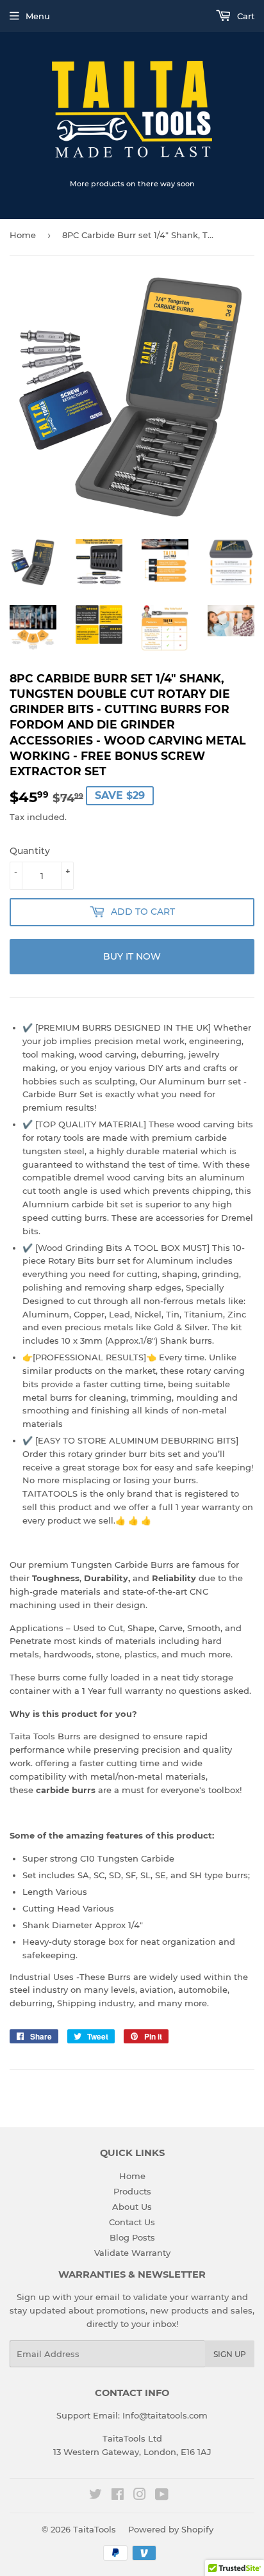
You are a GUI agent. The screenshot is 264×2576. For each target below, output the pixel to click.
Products (132, 2191)
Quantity (30, 851)
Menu (38, 16)
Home (23, 235)
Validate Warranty (132, 2253)
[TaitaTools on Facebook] (118, 2496)
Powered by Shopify (171, 2529)
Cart (244, 16)
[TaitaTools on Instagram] (140, 2496)
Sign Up (230, 2354)
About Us (132, 2207)
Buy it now (132, 956)
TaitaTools (95, 2529)
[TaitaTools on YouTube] (162, 2496)
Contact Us (132, 2222)
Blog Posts (132, 2237)
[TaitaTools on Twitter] (95, 2496)
